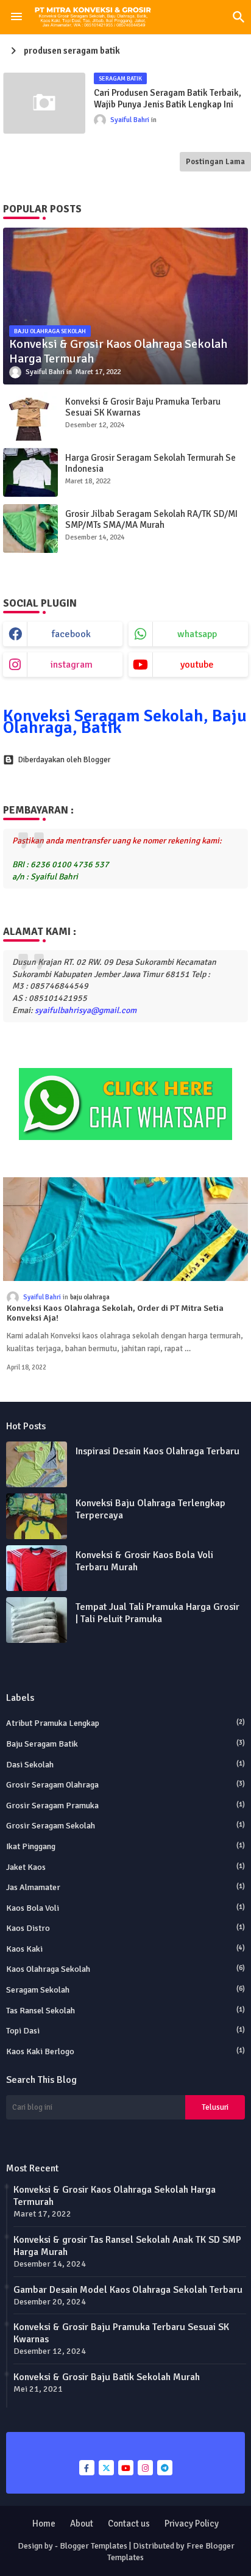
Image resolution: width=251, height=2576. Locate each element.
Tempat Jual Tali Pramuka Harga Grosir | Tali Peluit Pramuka (157, 1613)
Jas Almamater (125, 1887)
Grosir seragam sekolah (125, 1826)
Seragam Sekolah (125, 1990)
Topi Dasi (125, 2031)
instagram (72, 665)
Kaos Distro (125, 1928)
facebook (71, 634)
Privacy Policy (192, 2524)
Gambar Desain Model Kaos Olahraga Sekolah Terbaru (128, 2290)
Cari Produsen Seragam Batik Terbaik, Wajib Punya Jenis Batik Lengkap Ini (168, 99)
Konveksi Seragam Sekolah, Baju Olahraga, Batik (125, 722)
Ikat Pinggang (125, 1846)
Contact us (129, 2524)
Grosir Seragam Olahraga (125, 1785)
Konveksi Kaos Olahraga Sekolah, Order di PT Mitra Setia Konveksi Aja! (115, 1314)
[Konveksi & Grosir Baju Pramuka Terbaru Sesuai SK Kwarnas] (30, 416)
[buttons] (87, 2468)
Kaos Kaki (125, 1949)
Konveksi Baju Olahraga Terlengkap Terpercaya (150, 1509)
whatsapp (197, 634)
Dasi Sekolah (125, 1765)
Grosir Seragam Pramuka (125, 1806)
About (82, 2524)
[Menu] (16, 17)
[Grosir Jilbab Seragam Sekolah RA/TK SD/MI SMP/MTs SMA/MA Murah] (30, 529)
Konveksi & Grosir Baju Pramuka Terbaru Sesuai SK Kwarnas (143, 407)
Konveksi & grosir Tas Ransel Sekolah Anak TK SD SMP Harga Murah (127, 2246)
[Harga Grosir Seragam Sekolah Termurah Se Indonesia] (30, 472)
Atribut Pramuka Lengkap (125, 1723)
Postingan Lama (215, 162)
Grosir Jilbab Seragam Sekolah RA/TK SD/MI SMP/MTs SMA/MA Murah (151, 519)
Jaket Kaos (125, 1867)
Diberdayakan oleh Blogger (64, 760)
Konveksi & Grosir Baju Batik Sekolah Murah (107, 2377)
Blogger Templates (94, 2546)
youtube (197, 665)
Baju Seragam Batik (125, 1744)
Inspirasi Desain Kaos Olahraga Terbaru (157, 1451)
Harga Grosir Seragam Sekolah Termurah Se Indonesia (150, 463)
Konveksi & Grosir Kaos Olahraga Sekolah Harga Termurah (115, 2196)
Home (44, 2524)
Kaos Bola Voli (125, 1908)
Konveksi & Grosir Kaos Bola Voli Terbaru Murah (144, 1561)
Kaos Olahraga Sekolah (125, 1969)
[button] (239, 17)
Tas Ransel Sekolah (125, 2011)
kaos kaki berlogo (125, 2051)
